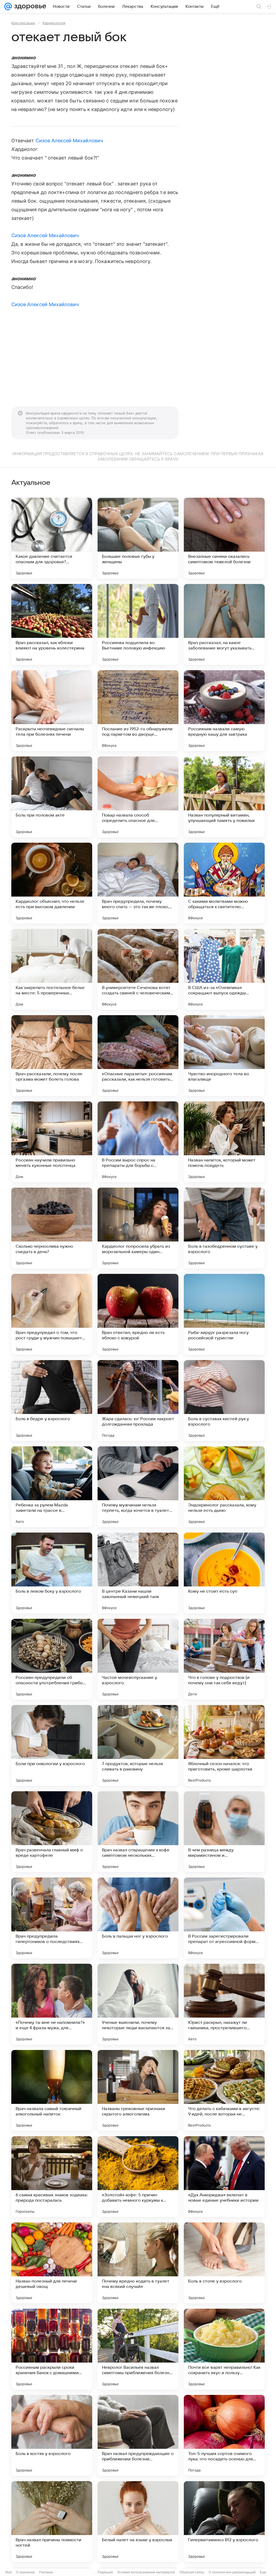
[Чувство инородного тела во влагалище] (224, 1056)
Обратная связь (192, 2572)
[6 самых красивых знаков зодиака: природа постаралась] (52, 2177)
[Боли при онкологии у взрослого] (52, 1745)
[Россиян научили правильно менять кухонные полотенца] (52, 1142)
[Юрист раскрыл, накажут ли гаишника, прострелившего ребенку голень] (224, 2004)
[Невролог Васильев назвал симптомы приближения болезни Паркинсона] (138, 2349)
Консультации (23, 23)
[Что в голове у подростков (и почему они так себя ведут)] (224, 1659)
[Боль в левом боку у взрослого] (52, 1573)
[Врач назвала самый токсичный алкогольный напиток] (52, 2090)
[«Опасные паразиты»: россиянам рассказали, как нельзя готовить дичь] (138, 1056)
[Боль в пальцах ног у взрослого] (138, 1918)
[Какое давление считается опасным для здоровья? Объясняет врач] (52, 538)
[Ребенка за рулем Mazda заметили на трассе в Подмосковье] (52, 1487)
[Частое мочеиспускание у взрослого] (138, 1659)
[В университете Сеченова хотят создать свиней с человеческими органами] (138, 969)
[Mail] (8, 6)
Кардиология (54, 23)
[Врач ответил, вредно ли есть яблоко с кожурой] (138, 1314)
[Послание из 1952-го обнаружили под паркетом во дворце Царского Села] (138, 711)
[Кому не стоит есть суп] (224, 1573)
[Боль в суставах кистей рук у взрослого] (224, 1401)
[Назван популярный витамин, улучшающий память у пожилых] (224, 797)
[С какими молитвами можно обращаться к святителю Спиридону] (224, 883)
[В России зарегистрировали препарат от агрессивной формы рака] (224, 1918)
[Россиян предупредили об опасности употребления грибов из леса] (52, 1659)
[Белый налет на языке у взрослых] (138, 2522)
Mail (9, 2572)
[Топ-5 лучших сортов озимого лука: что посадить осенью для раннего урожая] (224, 2435)
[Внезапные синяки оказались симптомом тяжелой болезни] (224, 538)
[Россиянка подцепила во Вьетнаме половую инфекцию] (138, 624)
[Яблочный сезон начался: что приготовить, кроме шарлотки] (224, 1745)
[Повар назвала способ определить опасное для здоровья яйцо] (138, 797)
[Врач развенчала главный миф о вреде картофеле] (52, 1832)
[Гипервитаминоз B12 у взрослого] (224, 2522)
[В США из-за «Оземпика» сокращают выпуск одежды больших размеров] (224, 969)
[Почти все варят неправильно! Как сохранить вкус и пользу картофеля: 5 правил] (224, 2349)
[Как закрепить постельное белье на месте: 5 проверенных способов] (52, 969)
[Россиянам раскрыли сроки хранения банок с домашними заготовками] (52, 2349)
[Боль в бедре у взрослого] (52, 1401)
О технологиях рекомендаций (232, 2572)
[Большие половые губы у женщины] (138, 538)
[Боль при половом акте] (52, 797)
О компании (25, 2572)
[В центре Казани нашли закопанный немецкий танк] (138, 1573)
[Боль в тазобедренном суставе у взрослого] (224, 1228)
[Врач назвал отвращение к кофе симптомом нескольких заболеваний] (138, 1832)
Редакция (105, 2572)
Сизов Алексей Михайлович (69, 141)
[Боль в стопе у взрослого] (224, 2263)
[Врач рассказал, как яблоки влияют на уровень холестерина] (52, 624)
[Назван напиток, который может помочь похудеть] (224, 1142)
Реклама (46, 2572)
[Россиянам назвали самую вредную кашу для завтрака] (224, 711)
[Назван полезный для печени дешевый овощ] (52, 2263)
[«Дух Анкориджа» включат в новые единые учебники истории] (224, 2177)
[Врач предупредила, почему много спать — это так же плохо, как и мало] (138, 883)
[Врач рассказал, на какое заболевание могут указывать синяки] (224, 624)
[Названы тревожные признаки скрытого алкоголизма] (138, 2090)
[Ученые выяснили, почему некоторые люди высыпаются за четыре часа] (138, 2004)
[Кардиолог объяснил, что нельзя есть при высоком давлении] (52, 883)
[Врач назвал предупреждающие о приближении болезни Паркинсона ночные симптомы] (138, 2435)
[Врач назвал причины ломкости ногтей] (52, 2522)
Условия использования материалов (146, 2572)
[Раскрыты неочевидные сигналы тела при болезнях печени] (52, 711)
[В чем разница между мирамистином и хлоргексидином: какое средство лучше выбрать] (224, 1832)
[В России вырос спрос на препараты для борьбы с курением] (138, 1142)
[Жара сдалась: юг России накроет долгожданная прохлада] (138, 1401)
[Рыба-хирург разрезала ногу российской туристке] (224, 1314)
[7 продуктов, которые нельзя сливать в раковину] (138, 1745)
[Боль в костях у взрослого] (52, 2435)
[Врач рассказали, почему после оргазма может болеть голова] (52, 1056)
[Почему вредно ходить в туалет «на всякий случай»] (138, 2263)
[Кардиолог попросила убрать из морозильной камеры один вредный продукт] (138, 1228)
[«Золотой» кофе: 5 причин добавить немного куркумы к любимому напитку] (138, 2177)
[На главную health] (29, 6)
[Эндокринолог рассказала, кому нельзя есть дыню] (224, 1487)
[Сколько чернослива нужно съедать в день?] (52, 1228)
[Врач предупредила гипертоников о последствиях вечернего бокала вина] (52, 1918)
